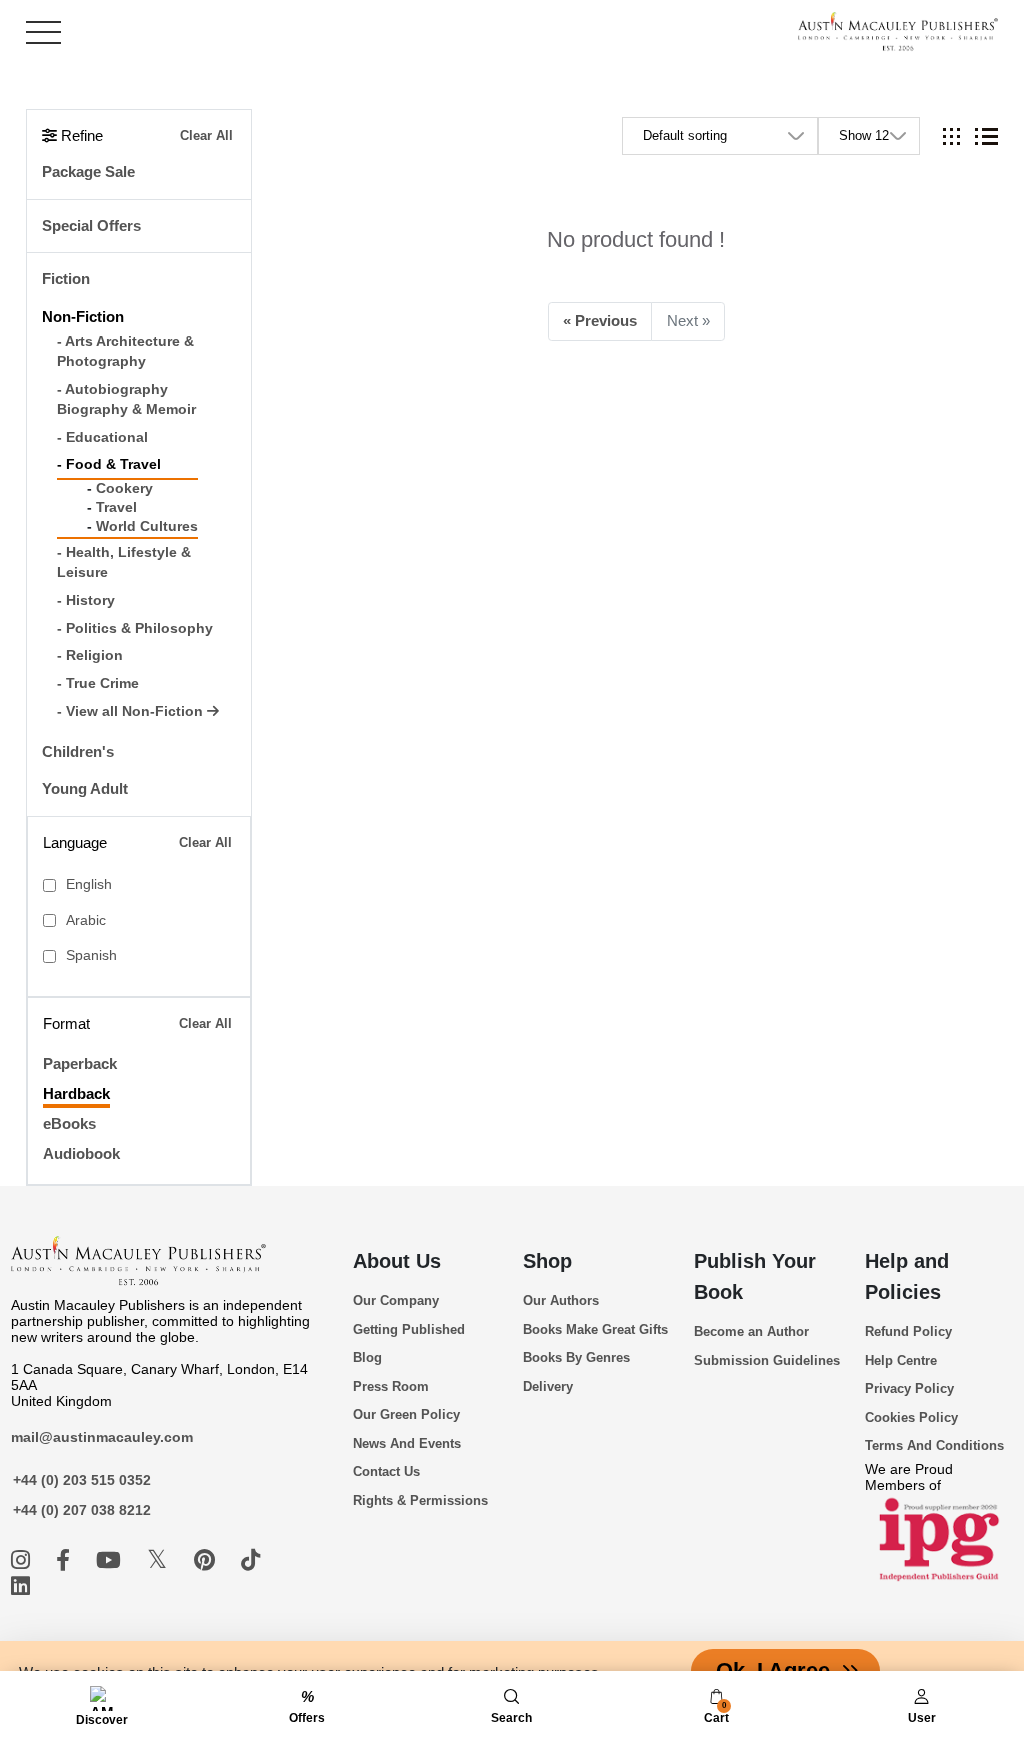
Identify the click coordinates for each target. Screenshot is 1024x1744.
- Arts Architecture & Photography (125, 351)
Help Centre (901, 1360)
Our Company (396, 1300)
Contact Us (386, 1471)
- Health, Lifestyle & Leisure (124, 562)
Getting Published (409, 1329)
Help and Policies (907, 1276)
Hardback (76, 1093)
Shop (547, 1261)
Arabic (86, 920)
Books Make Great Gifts (595, 1329)
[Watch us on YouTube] (111, 1560)
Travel (116, 507)
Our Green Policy (406, 1414)
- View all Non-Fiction (132, 711)
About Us (397, 1261)
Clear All (206, 135)
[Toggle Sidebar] (43, 32)
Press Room (391, 1386)
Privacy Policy (909, 1388)
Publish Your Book (755, 1276)
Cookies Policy (911, 1417)
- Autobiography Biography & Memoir (126, 399)
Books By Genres (576, 1357)
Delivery (548, 1386)
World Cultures (147, 526)
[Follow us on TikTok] (250, 1560)
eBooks (69, 1123)
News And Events (407, 1443)
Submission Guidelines (767, 1360)
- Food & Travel (109, 464)
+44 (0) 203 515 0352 (82, 1480)
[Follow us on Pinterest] (207, 1560)
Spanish (91, 955)
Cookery (124, 488)
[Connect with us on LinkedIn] (20, 1586)
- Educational (102, 437)
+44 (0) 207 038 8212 (82, 1510)
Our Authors (561, 1300)
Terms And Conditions (934, 1445)
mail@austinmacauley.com (102, 1437)
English (89, 884)
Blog (367, 1357)
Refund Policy (908, 1331)
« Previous (600, 320)
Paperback (80, 1063)
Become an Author (751, 1331)
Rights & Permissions (420, 1500)
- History (86, 600)
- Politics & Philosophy (135, 628)
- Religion (90, 655)
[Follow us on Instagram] (23, 1560)
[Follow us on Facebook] (66, 1560)
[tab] (951, 136)
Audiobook (81, 1153)
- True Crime (98, 683)
